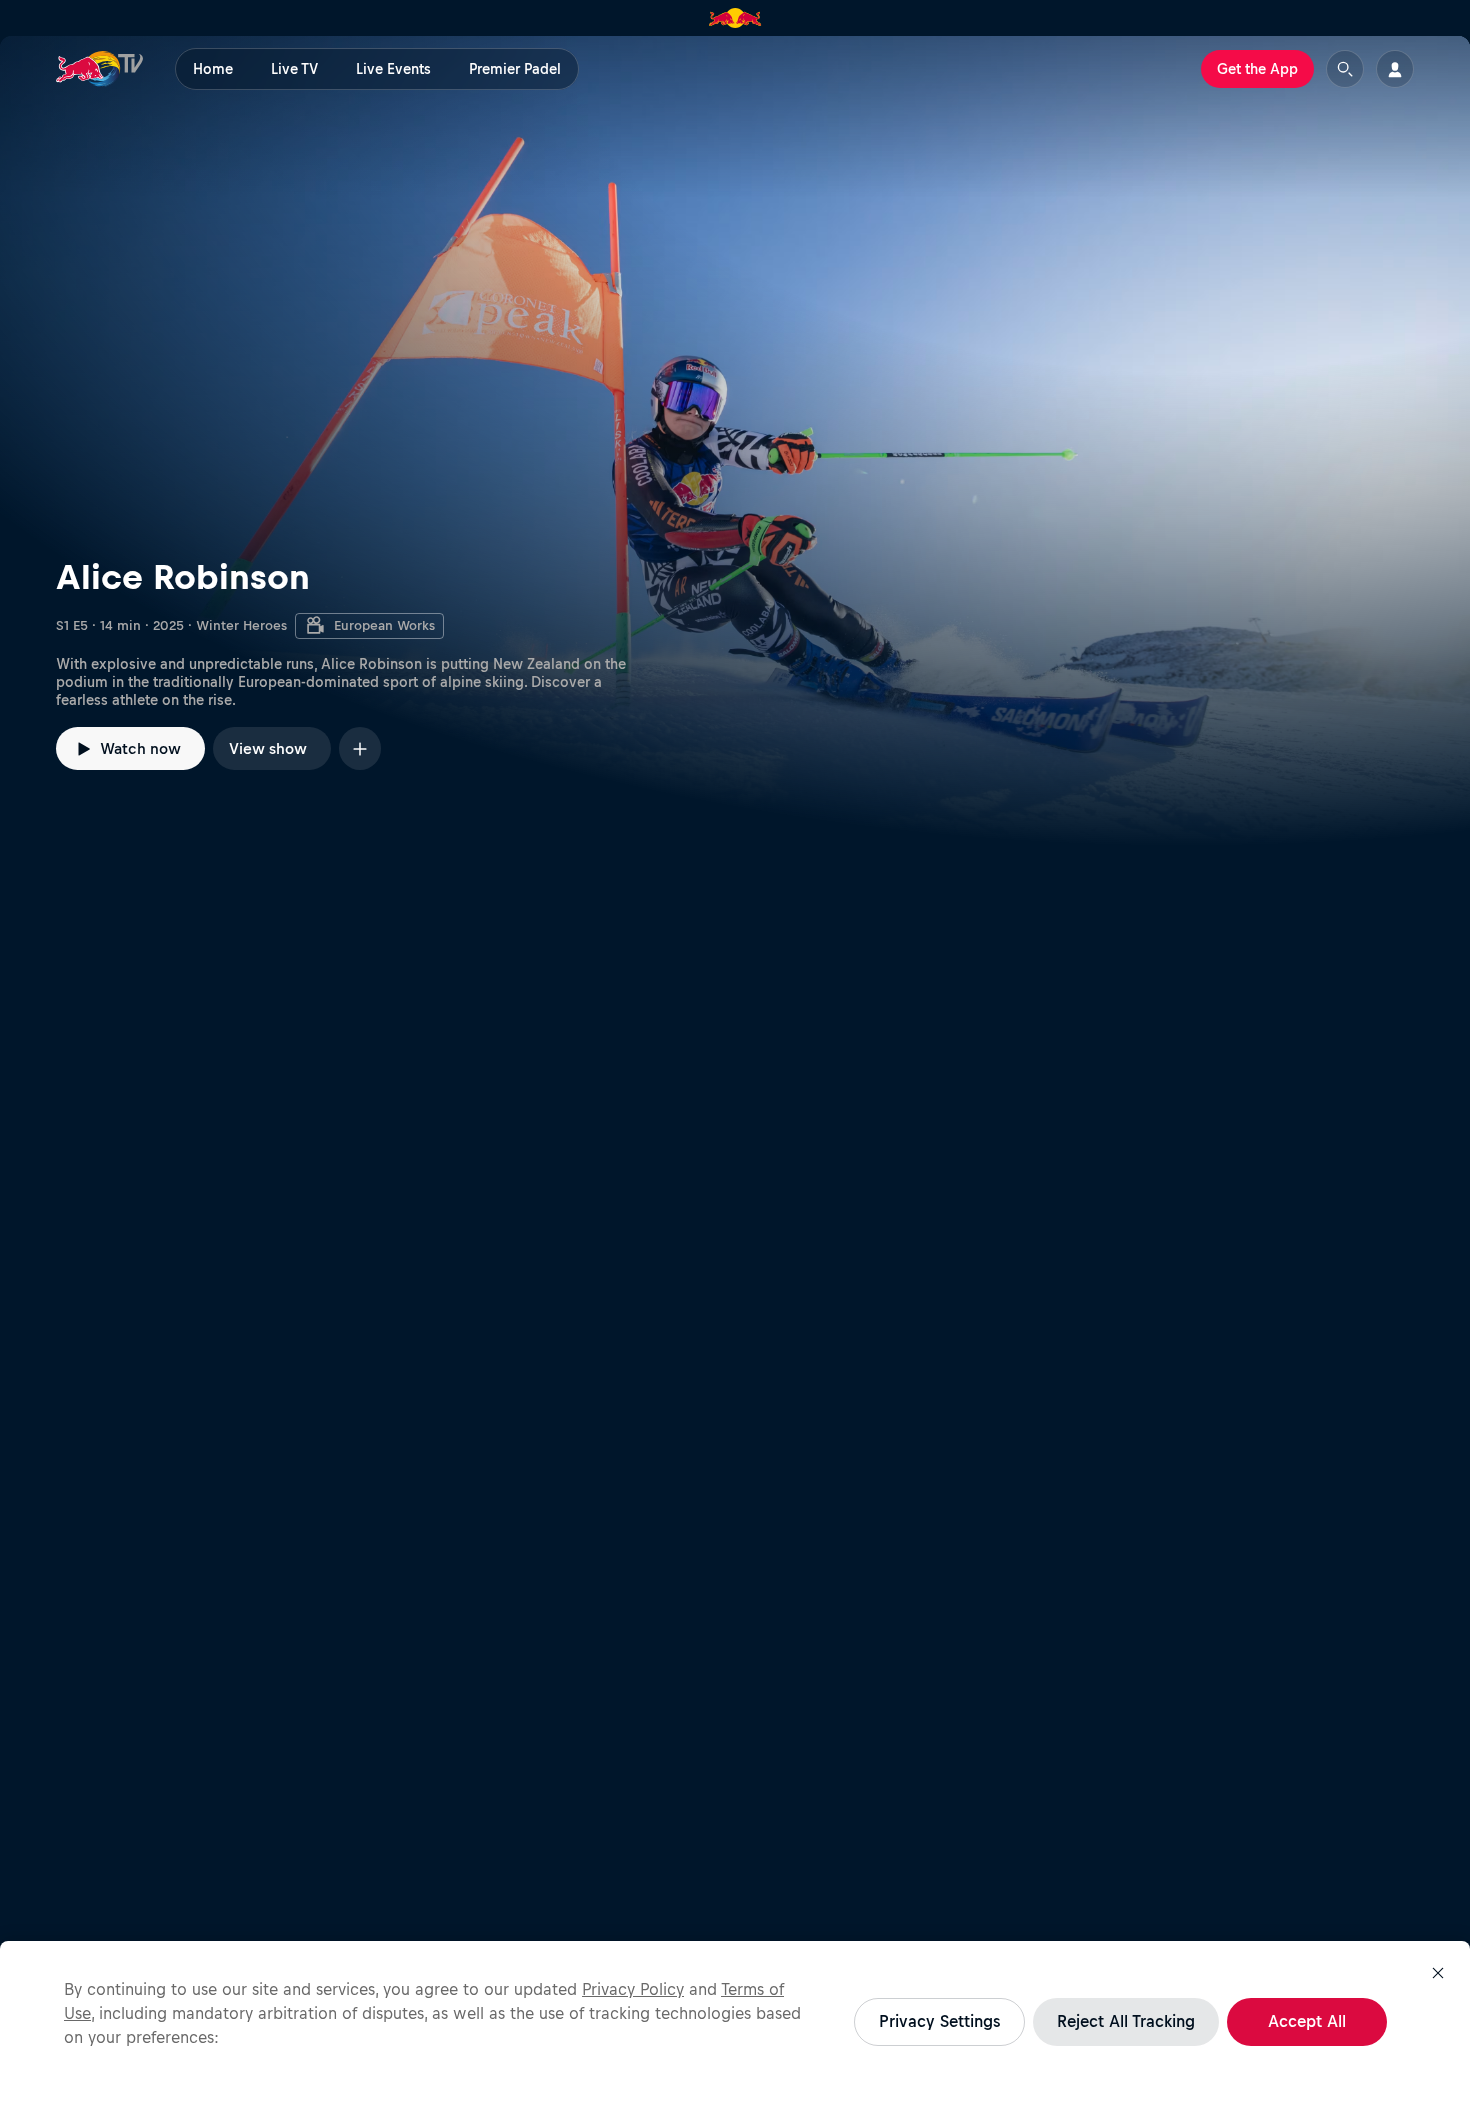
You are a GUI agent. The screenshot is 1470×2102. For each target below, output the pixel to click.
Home (213, 69)
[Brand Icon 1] (735, 18)
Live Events (393, 69)
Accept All (1307, 2021)
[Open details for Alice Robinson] (735, 441)
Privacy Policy (633, 1989)
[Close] (1438, 1973)
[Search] (1345, 69)
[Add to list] (360, 748)
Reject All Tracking (1126, 2021)
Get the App (1257, 69)
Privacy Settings (939, 2021)
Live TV (294, 69)
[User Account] (1395, 69)
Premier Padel (515, 69)
